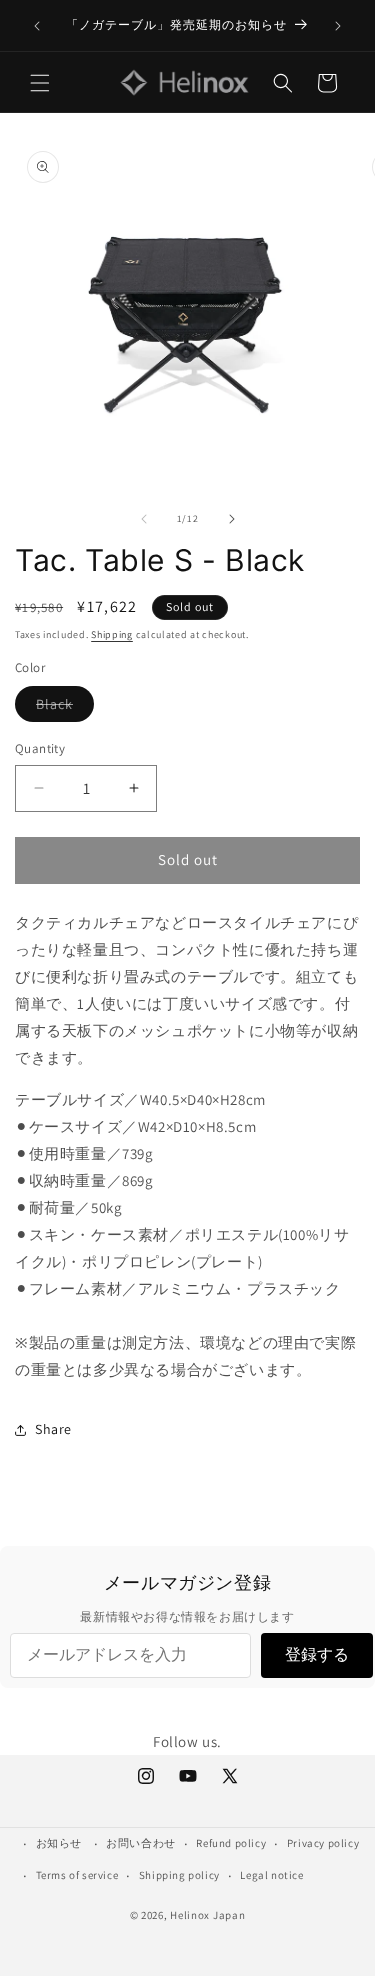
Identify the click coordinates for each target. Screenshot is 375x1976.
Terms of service (77, 1875)
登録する (317, 1654)
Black (65, 708)
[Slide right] (232, 519)
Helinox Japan (207, 1915)
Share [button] (53, 1429)
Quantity (40, 748)
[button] (40, 83)
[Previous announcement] (37, 26)
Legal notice (271, 1875)
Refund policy (231, 1843)
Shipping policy (179, 1875)
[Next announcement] (338, 26)
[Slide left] (144, 519)
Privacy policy (323, 1843)
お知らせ (59, 1843)
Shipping (112, 634)
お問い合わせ (141, 1843)
